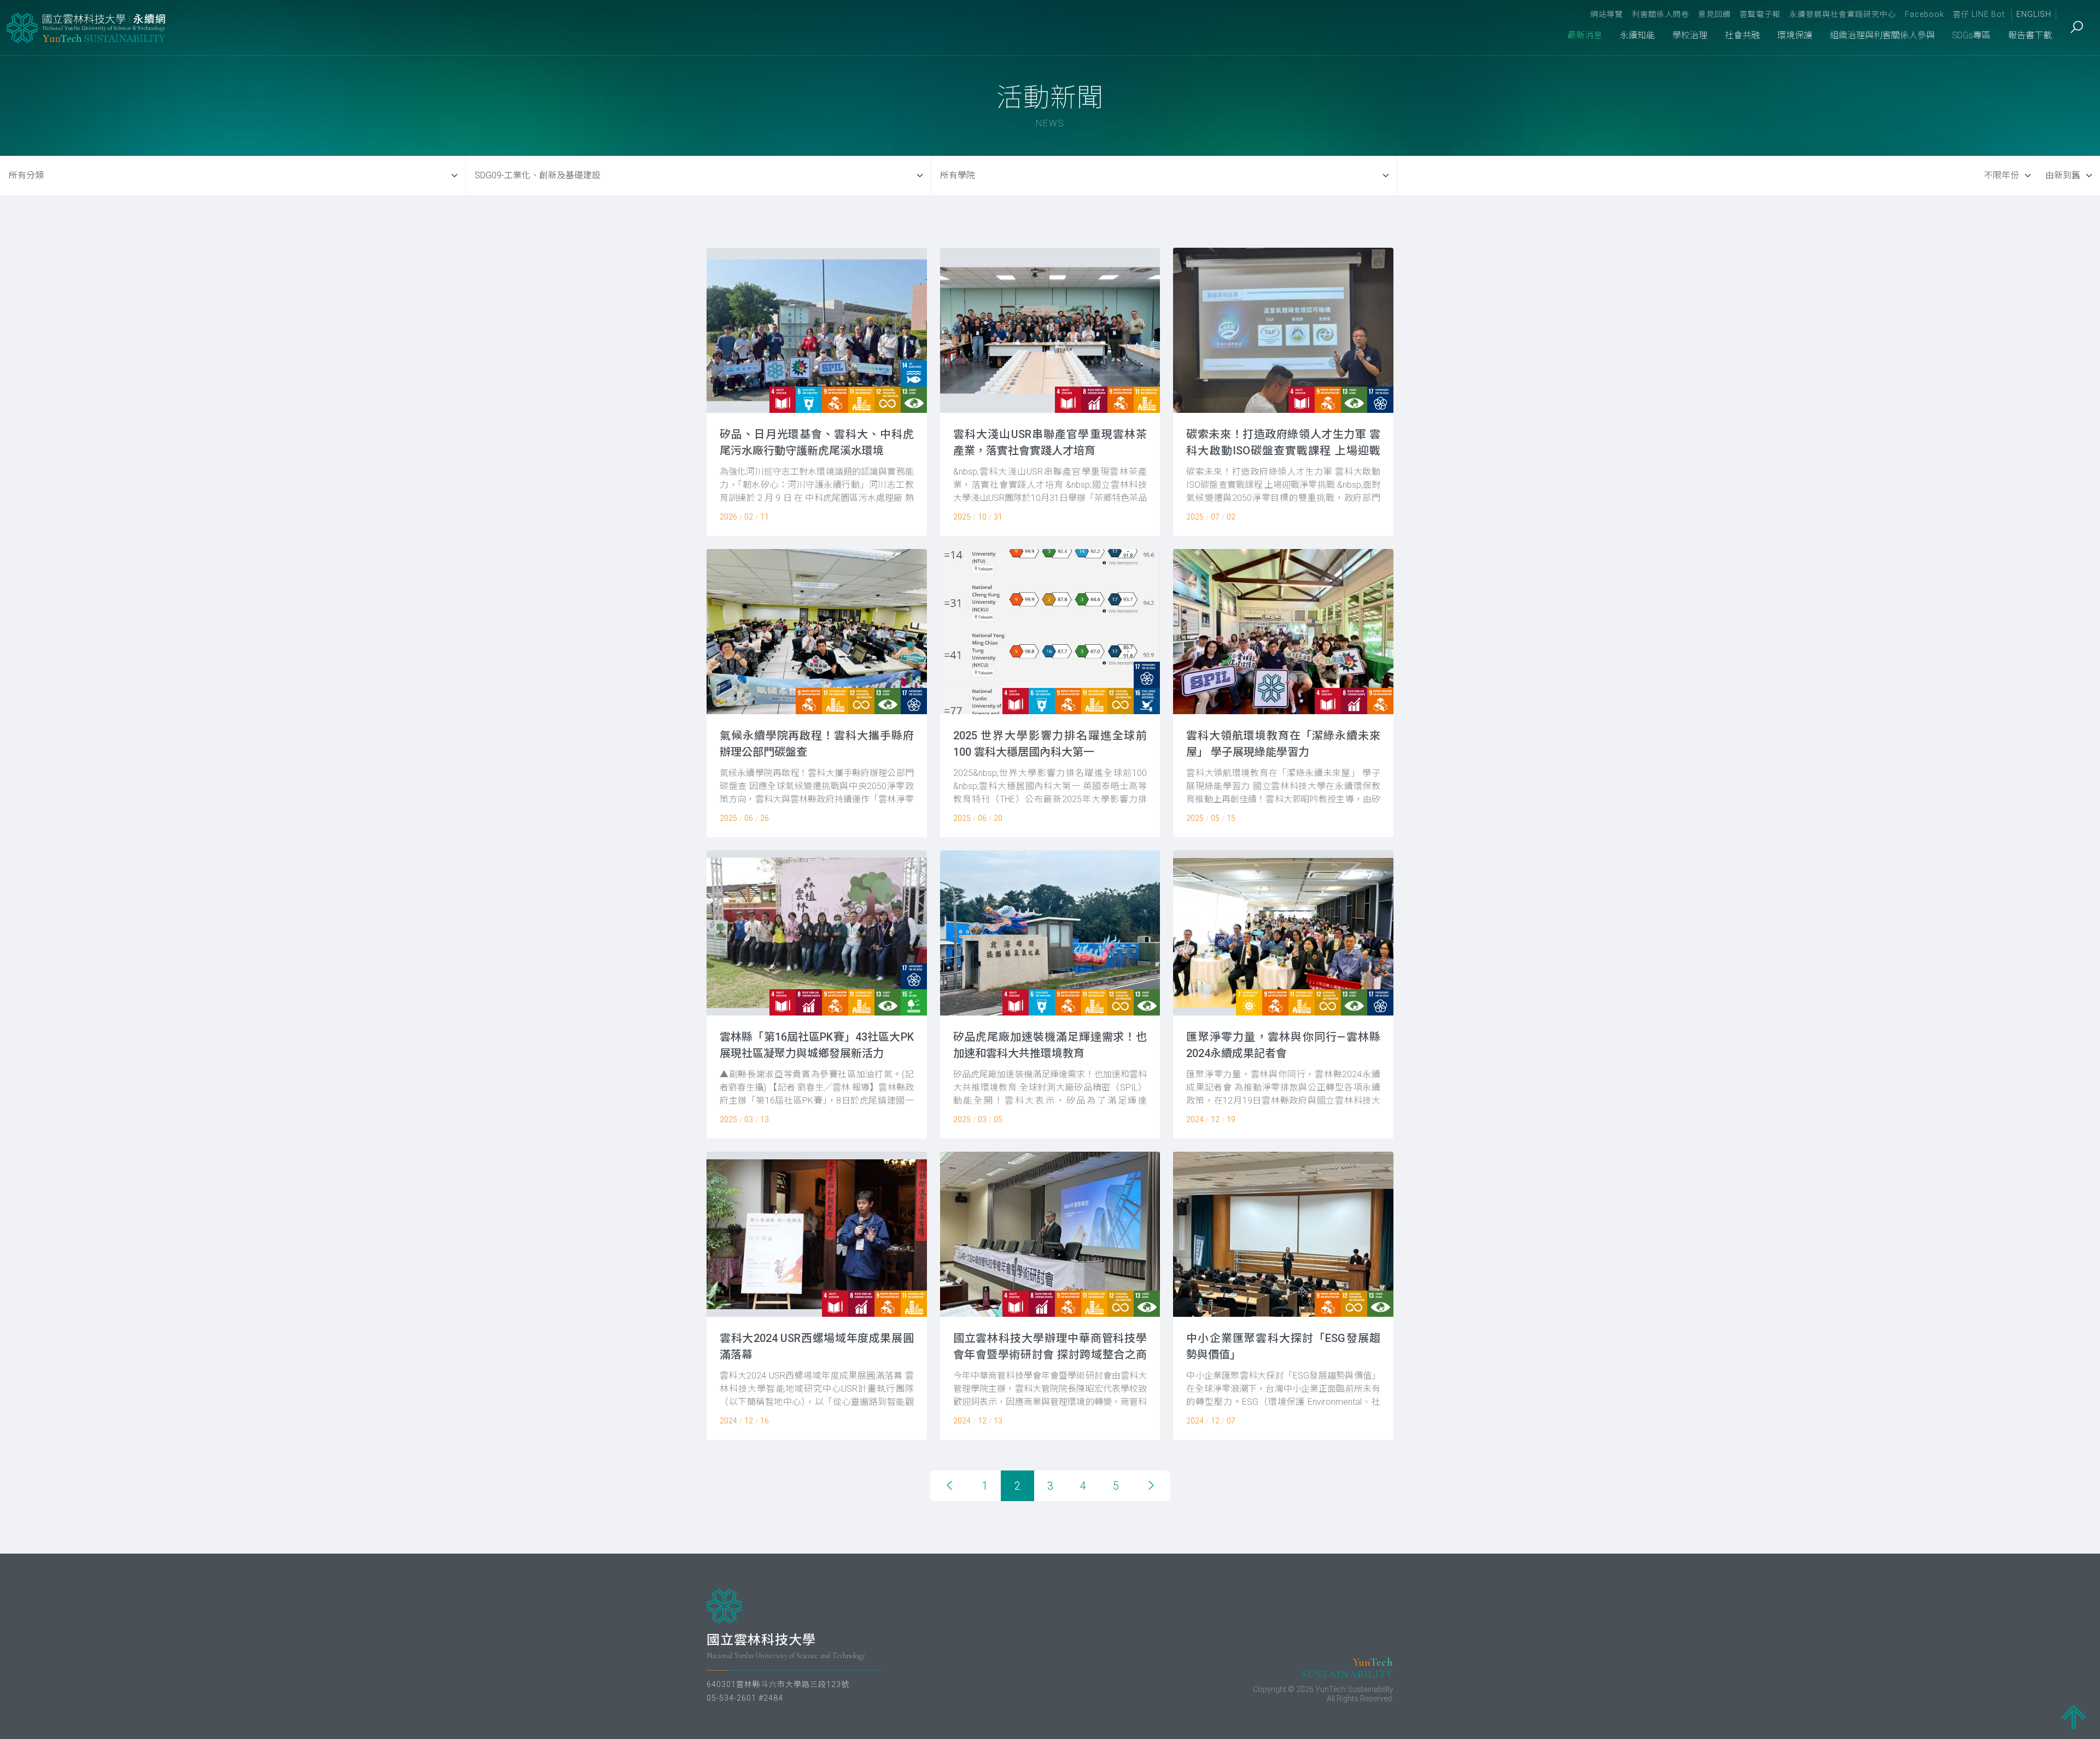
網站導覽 (1607, 14)
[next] (1151, 1486)
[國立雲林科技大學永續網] (87, 28)
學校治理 (1690, 35)
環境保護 (1795, 35)
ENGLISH (2034, 14)
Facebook (1924, 14)
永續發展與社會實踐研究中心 (1843, 14)
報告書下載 (2030, 35)
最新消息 (1585, 35)
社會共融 (1742, 35)
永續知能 (1637, 35)
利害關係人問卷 (1661, 14)
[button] (817, 392)
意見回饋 (1714, 14)
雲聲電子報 (1760, 14)
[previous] (949, 1486)
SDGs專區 (1971, 35)
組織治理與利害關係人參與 (1882, 35)
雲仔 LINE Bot (1979, 14)
